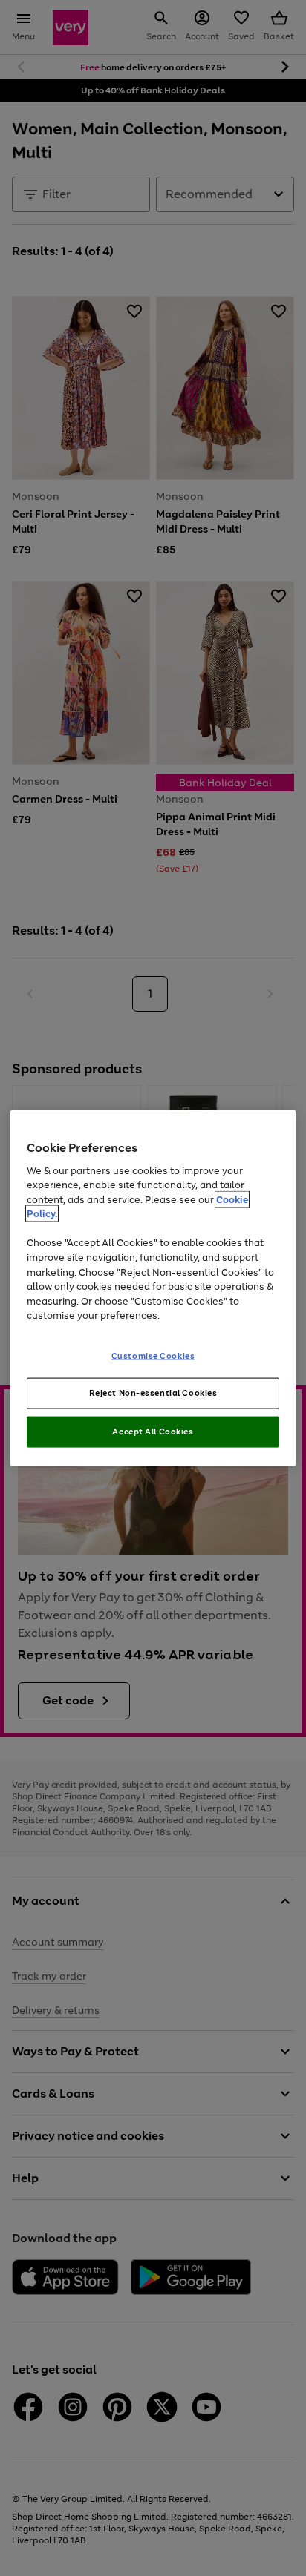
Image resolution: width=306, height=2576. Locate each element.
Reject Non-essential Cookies (153, 1393)
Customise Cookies (153, 1355)
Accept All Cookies (153, 1432)
